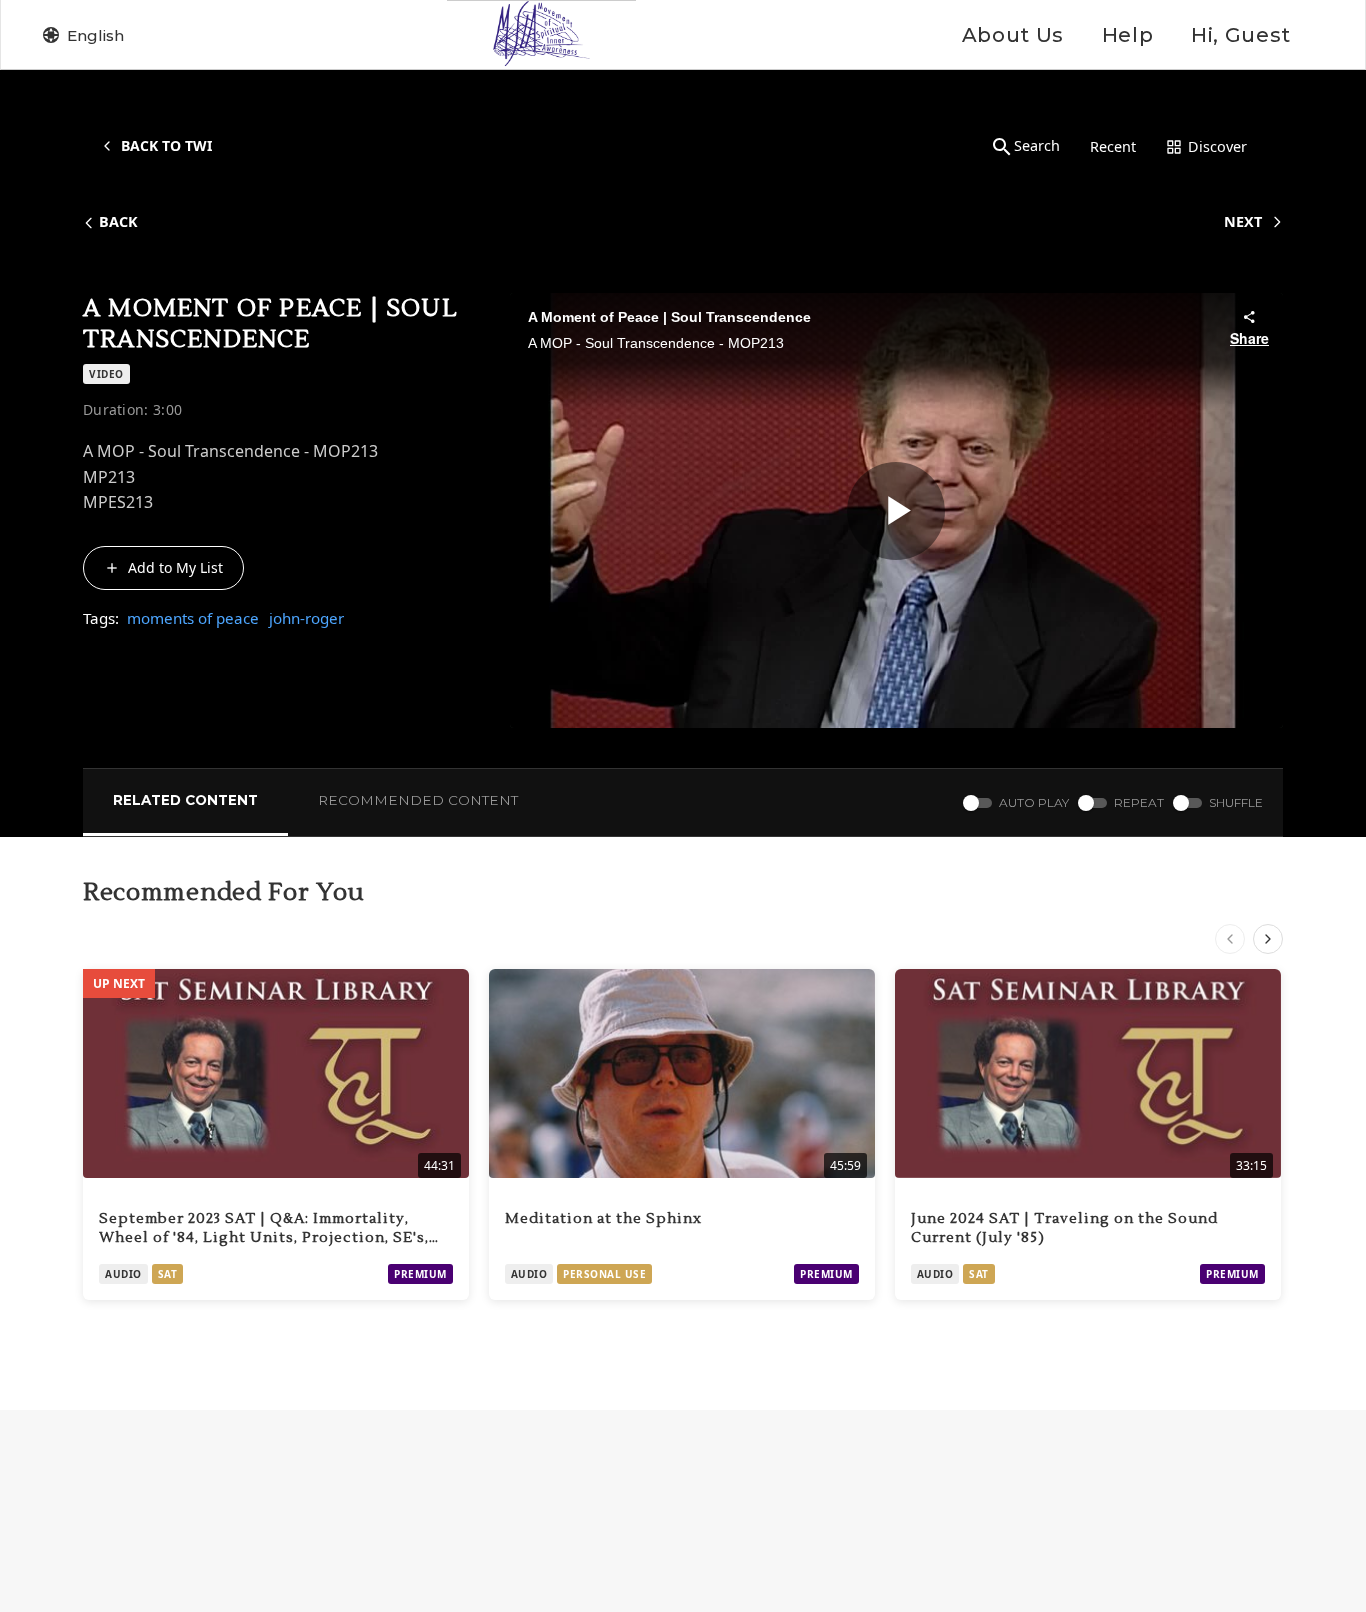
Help (1127, 35)
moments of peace (193, 618)
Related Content (185, 800)
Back (118, 221)
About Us (1013, 35)
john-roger (306, 618)
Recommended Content (418, 800)
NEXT (1243, 221)
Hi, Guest (1241, 35)
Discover (1217, 146)
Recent (1113, 146)
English (95, 35)
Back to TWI (166, 145)
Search (1037, 145)
